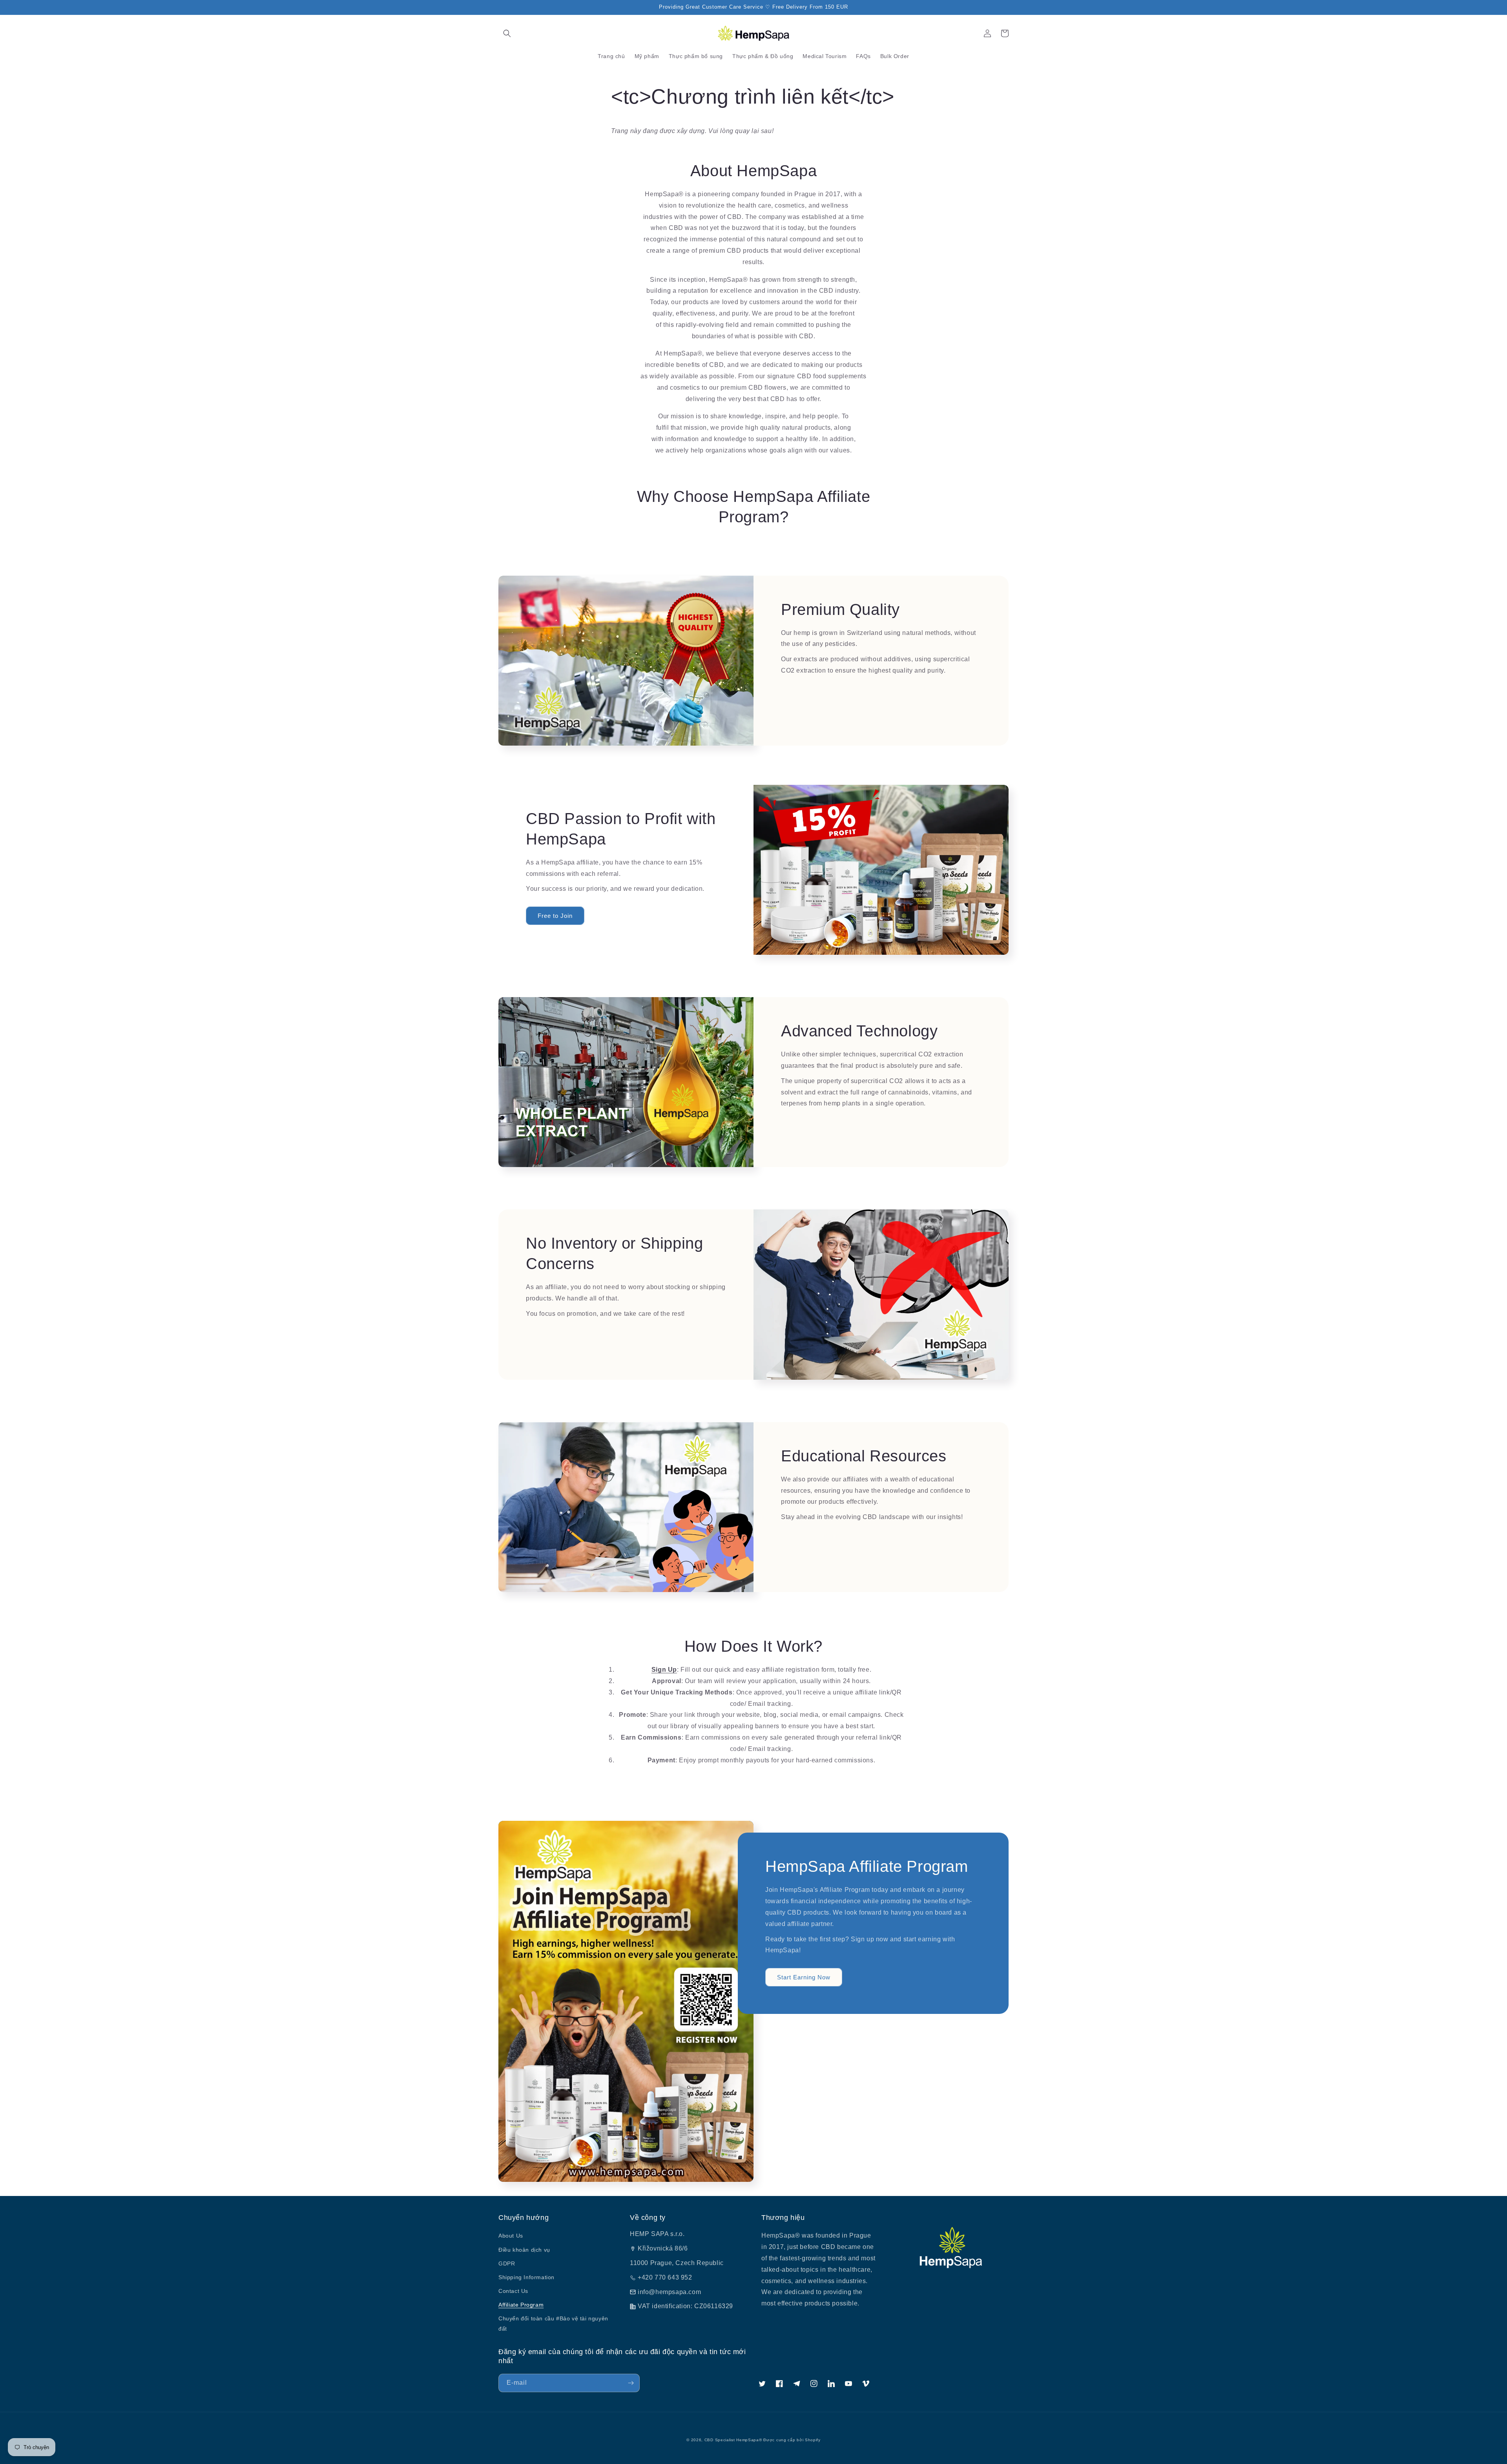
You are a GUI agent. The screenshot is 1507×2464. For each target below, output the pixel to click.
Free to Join (555, 916)
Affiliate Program (521, 2305)
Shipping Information (526, 2277)
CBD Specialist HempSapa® (733, 2440)
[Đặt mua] (631, 2383)
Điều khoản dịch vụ (524, 2250)
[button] (507, 33)
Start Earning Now (804, 1977)
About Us (511, 2236)
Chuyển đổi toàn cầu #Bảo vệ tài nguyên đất (553, 2323)
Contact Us (513, 2291)
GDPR (507, 2263)
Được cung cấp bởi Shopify (792, 2440)
